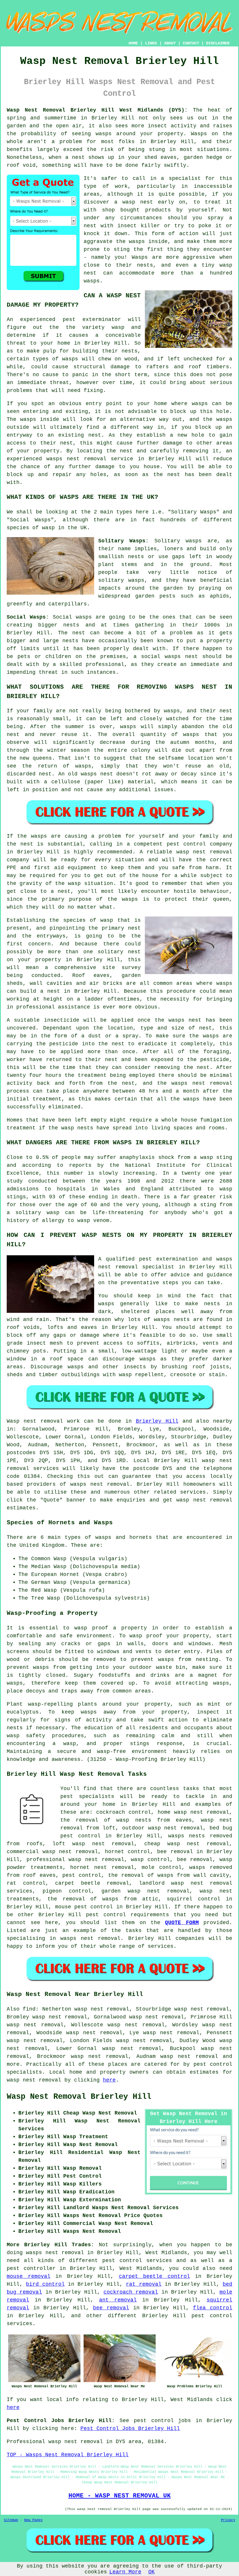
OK (152, 2572)
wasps (104, 134)
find (29, 2009)
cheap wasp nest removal (187, 1844)
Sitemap (11, 2520)
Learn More (125, 2572)
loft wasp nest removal (93, 1844)
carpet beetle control (154, 2276)
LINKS (151, 43)
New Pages (33, 2520)
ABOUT (170, 43)
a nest (75, 157)
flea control (213, 2308)
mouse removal (29, 2276)
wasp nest (138, 202)
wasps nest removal (100, 1484)
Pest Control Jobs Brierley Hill (130, 2429)
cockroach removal (131, 2292)
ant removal (118, 2300)
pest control (106, 1915)
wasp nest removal (176, 1828)
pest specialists (87, 1796)
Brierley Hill (157, 1421)
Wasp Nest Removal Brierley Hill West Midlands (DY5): (97, 110)
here (109, 2080)
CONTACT (191, 43)
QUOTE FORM (182, 1923)
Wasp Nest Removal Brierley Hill (79, 2097)
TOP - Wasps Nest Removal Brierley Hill (68, 2455)
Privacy (228, 2520)
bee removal (111, 2308)
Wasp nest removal (35, 1421)
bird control (45, 2284)
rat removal (144, 2284)
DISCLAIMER (218, 43)
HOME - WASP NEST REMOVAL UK (120, 2496)
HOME (133, 43)
